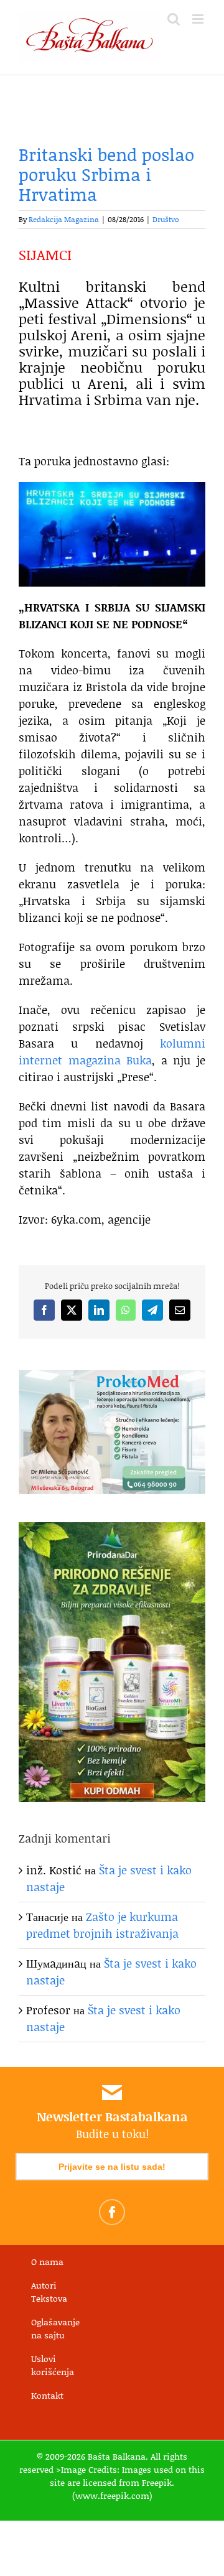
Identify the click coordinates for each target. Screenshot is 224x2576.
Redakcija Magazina (64, 219)
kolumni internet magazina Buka (112, 1052)
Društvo (166, 219)
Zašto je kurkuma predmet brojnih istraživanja (102, 1925)
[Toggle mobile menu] (199, 19)
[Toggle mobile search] (174, 19)
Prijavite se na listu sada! (112, 2167)
